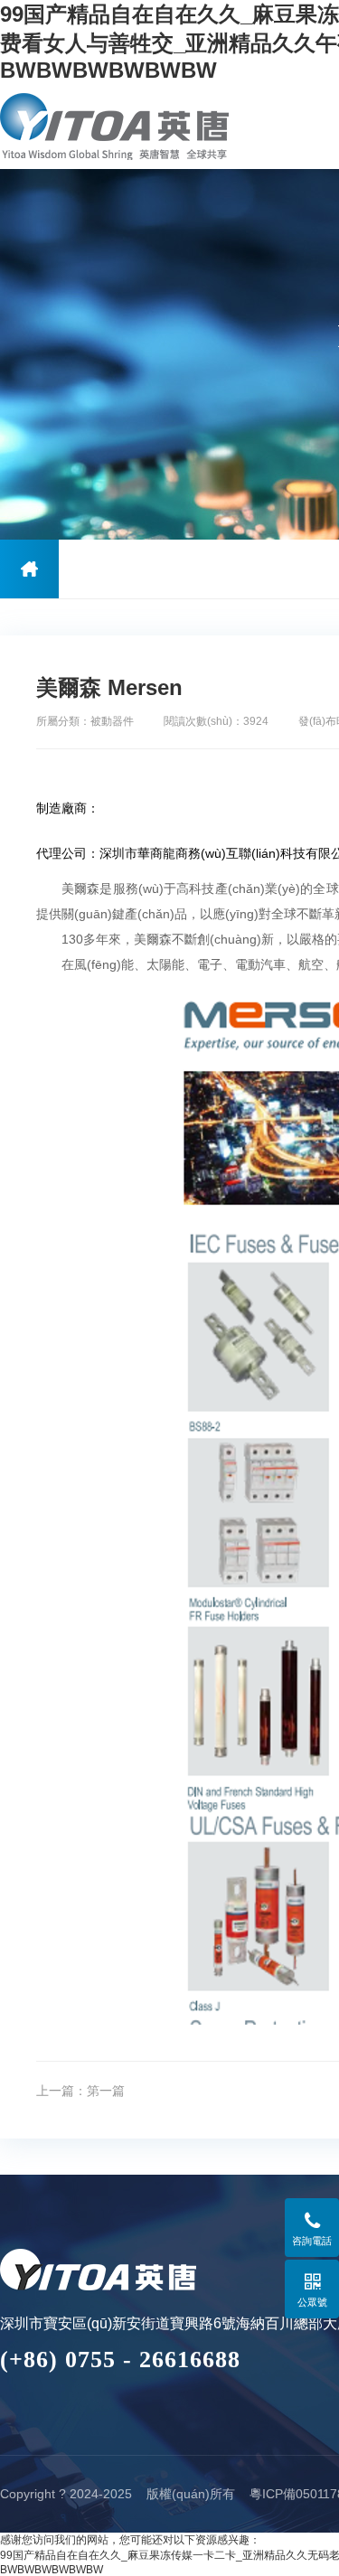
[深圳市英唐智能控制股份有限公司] (115, 126)
